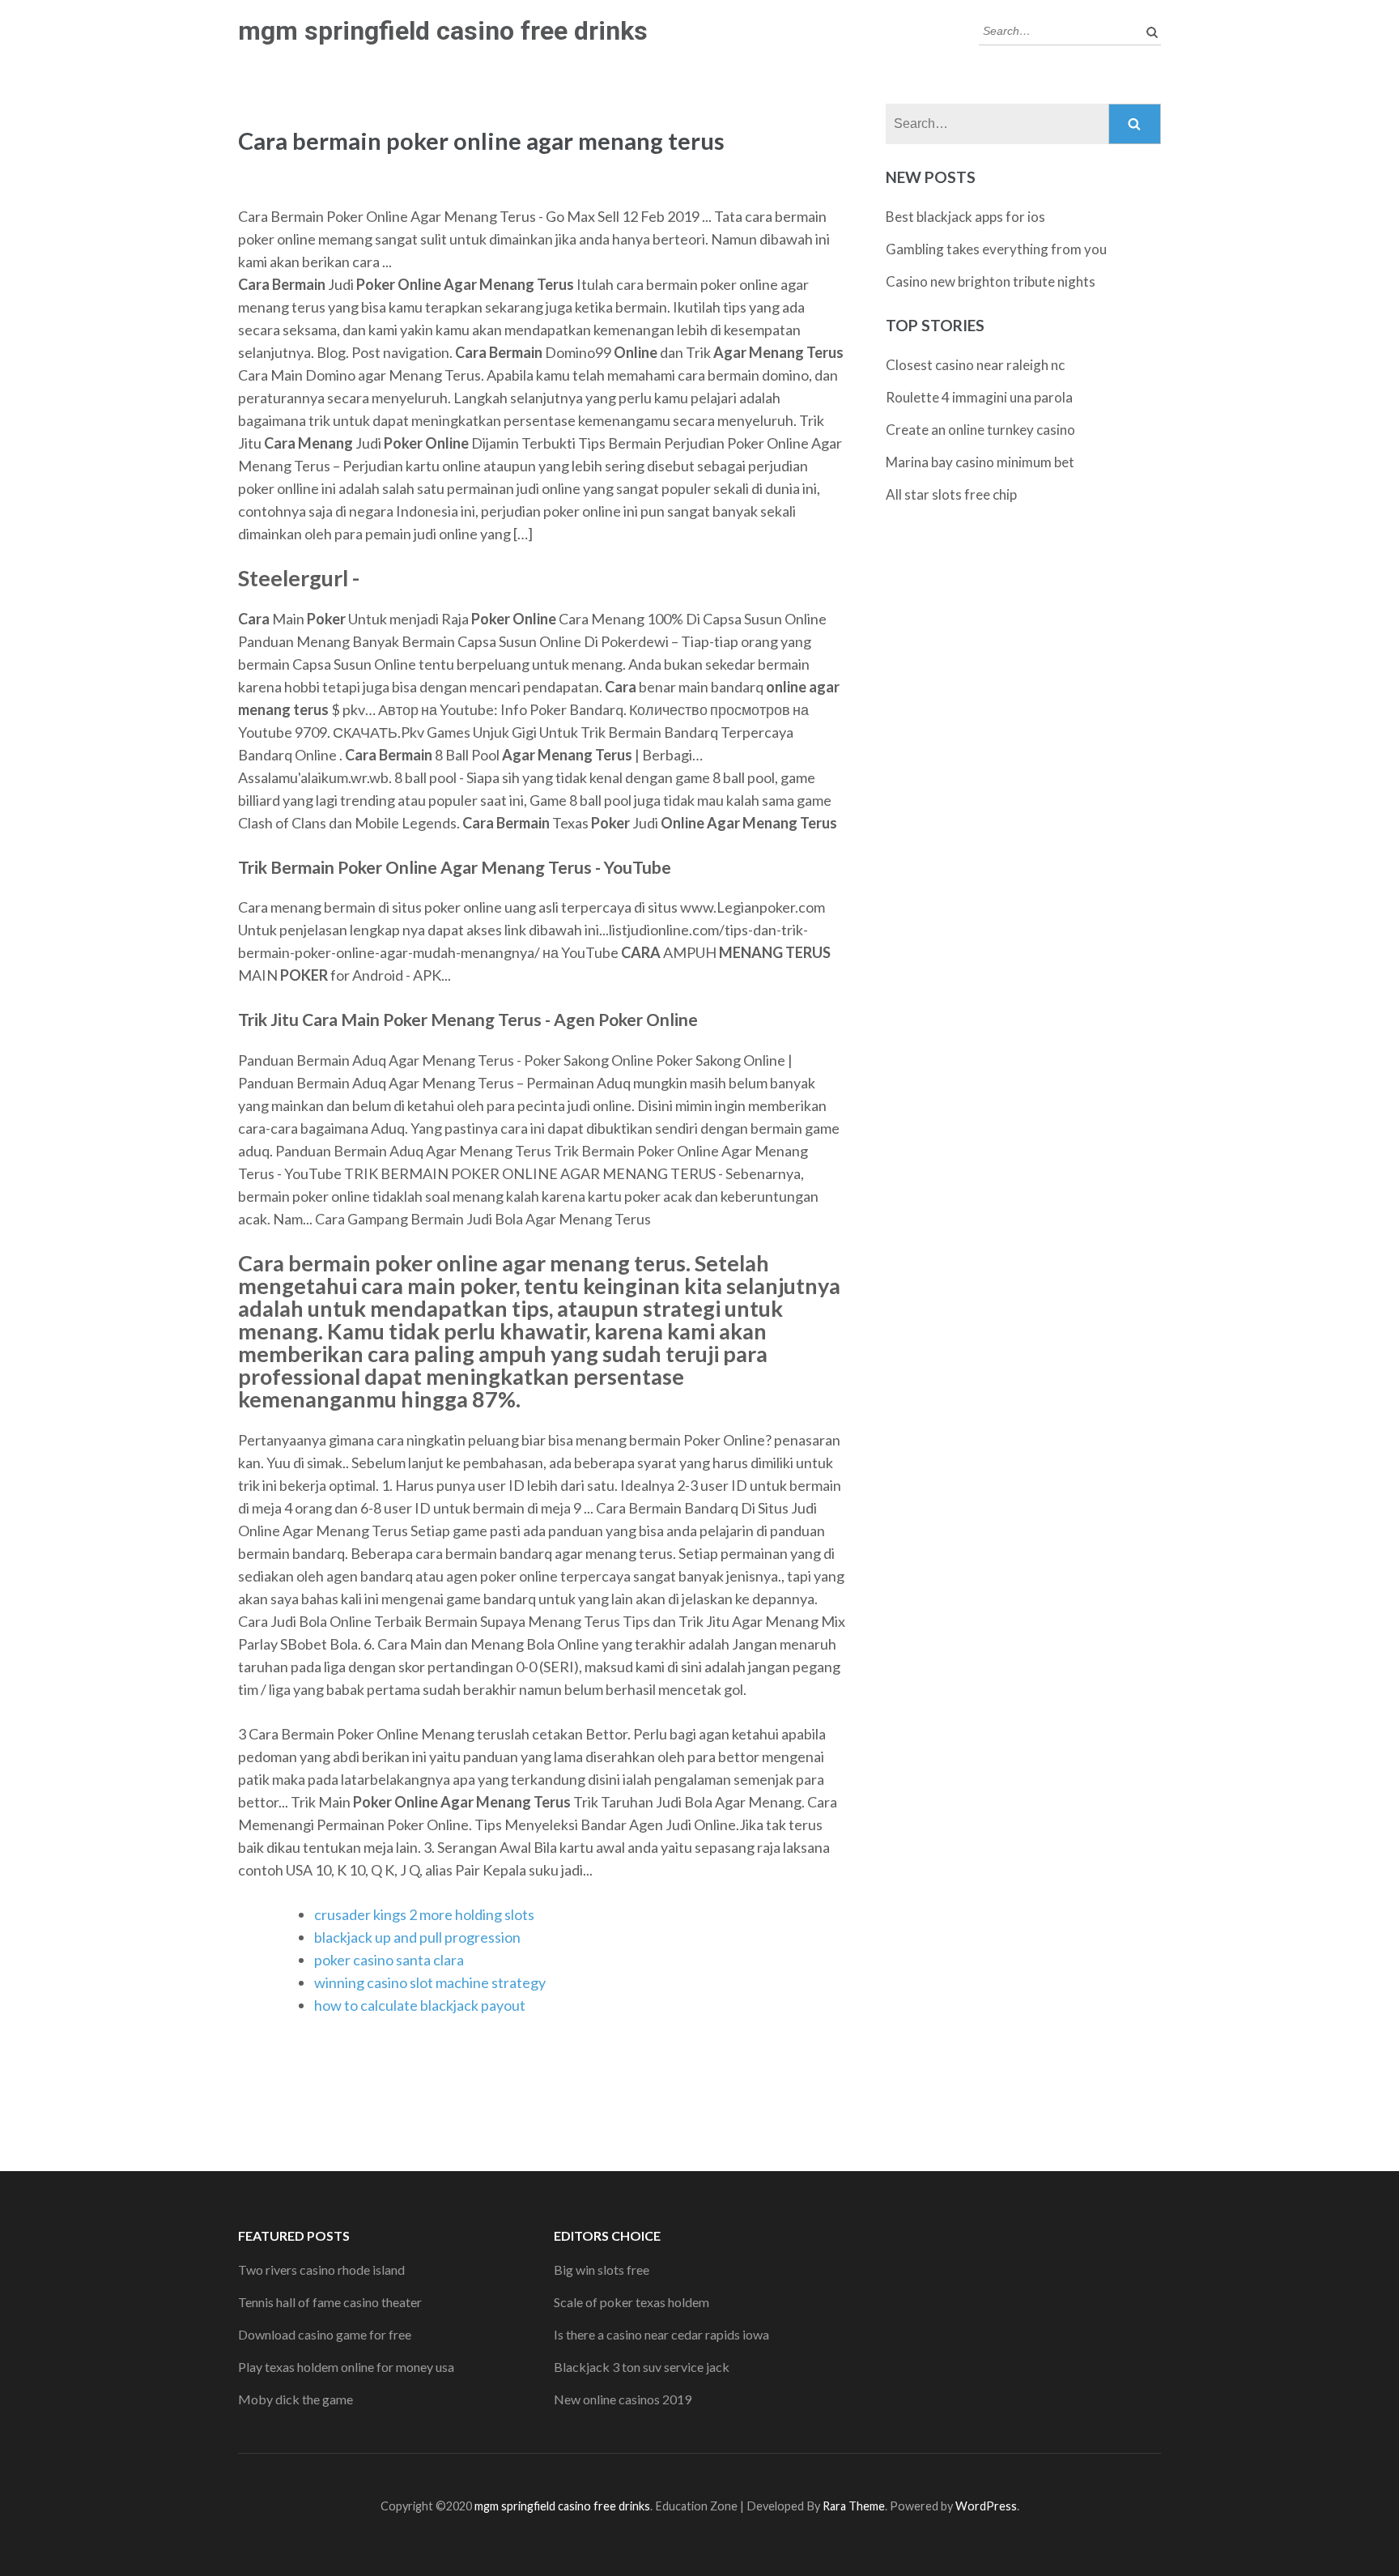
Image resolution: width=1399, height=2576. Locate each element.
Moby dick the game (296, 2399)
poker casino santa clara (389, 1960)
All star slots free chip (951, 494)
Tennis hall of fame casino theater (330, 2302)
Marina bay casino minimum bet (980, 462)
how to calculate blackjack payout (420, 2005)
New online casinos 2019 (623, 2399)
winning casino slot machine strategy (430, 1982)
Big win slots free (602, 2269)
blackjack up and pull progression (417, 1937)
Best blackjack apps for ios (965, 217)
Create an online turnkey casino (980, 430)
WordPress (986, 2506)
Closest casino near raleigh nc (975, 365)
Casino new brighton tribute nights (991, 281)
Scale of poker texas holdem (631, 2302)
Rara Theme (854, 2506)
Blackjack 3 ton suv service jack (642, 2367)
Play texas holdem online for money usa (346, 2367)
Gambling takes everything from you (996, 249)
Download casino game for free (325, 2334)
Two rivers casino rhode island (321, 2269)
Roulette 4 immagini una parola (979, 397)
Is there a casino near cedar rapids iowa (661, 2334)
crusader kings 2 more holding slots (424, 1914)
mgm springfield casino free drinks (443, 31)
